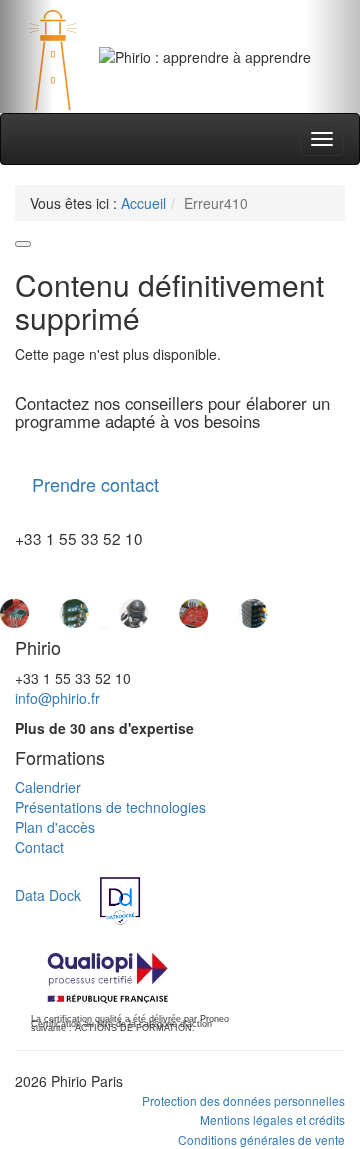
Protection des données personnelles (243, 1100)
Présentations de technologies (110, 807)
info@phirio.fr (57, 698)
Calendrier (48, 787)
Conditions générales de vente (261, 1139)
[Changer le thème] (23, 244)
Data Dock (48, 895)
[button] (27, 56)
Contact (39, 847)
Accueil (143, 203)
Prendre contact (95, 484)
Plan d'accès (55, 827)
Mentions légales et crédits (272, 1119)
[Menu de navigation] (322, 139)
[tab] (156, 87)
